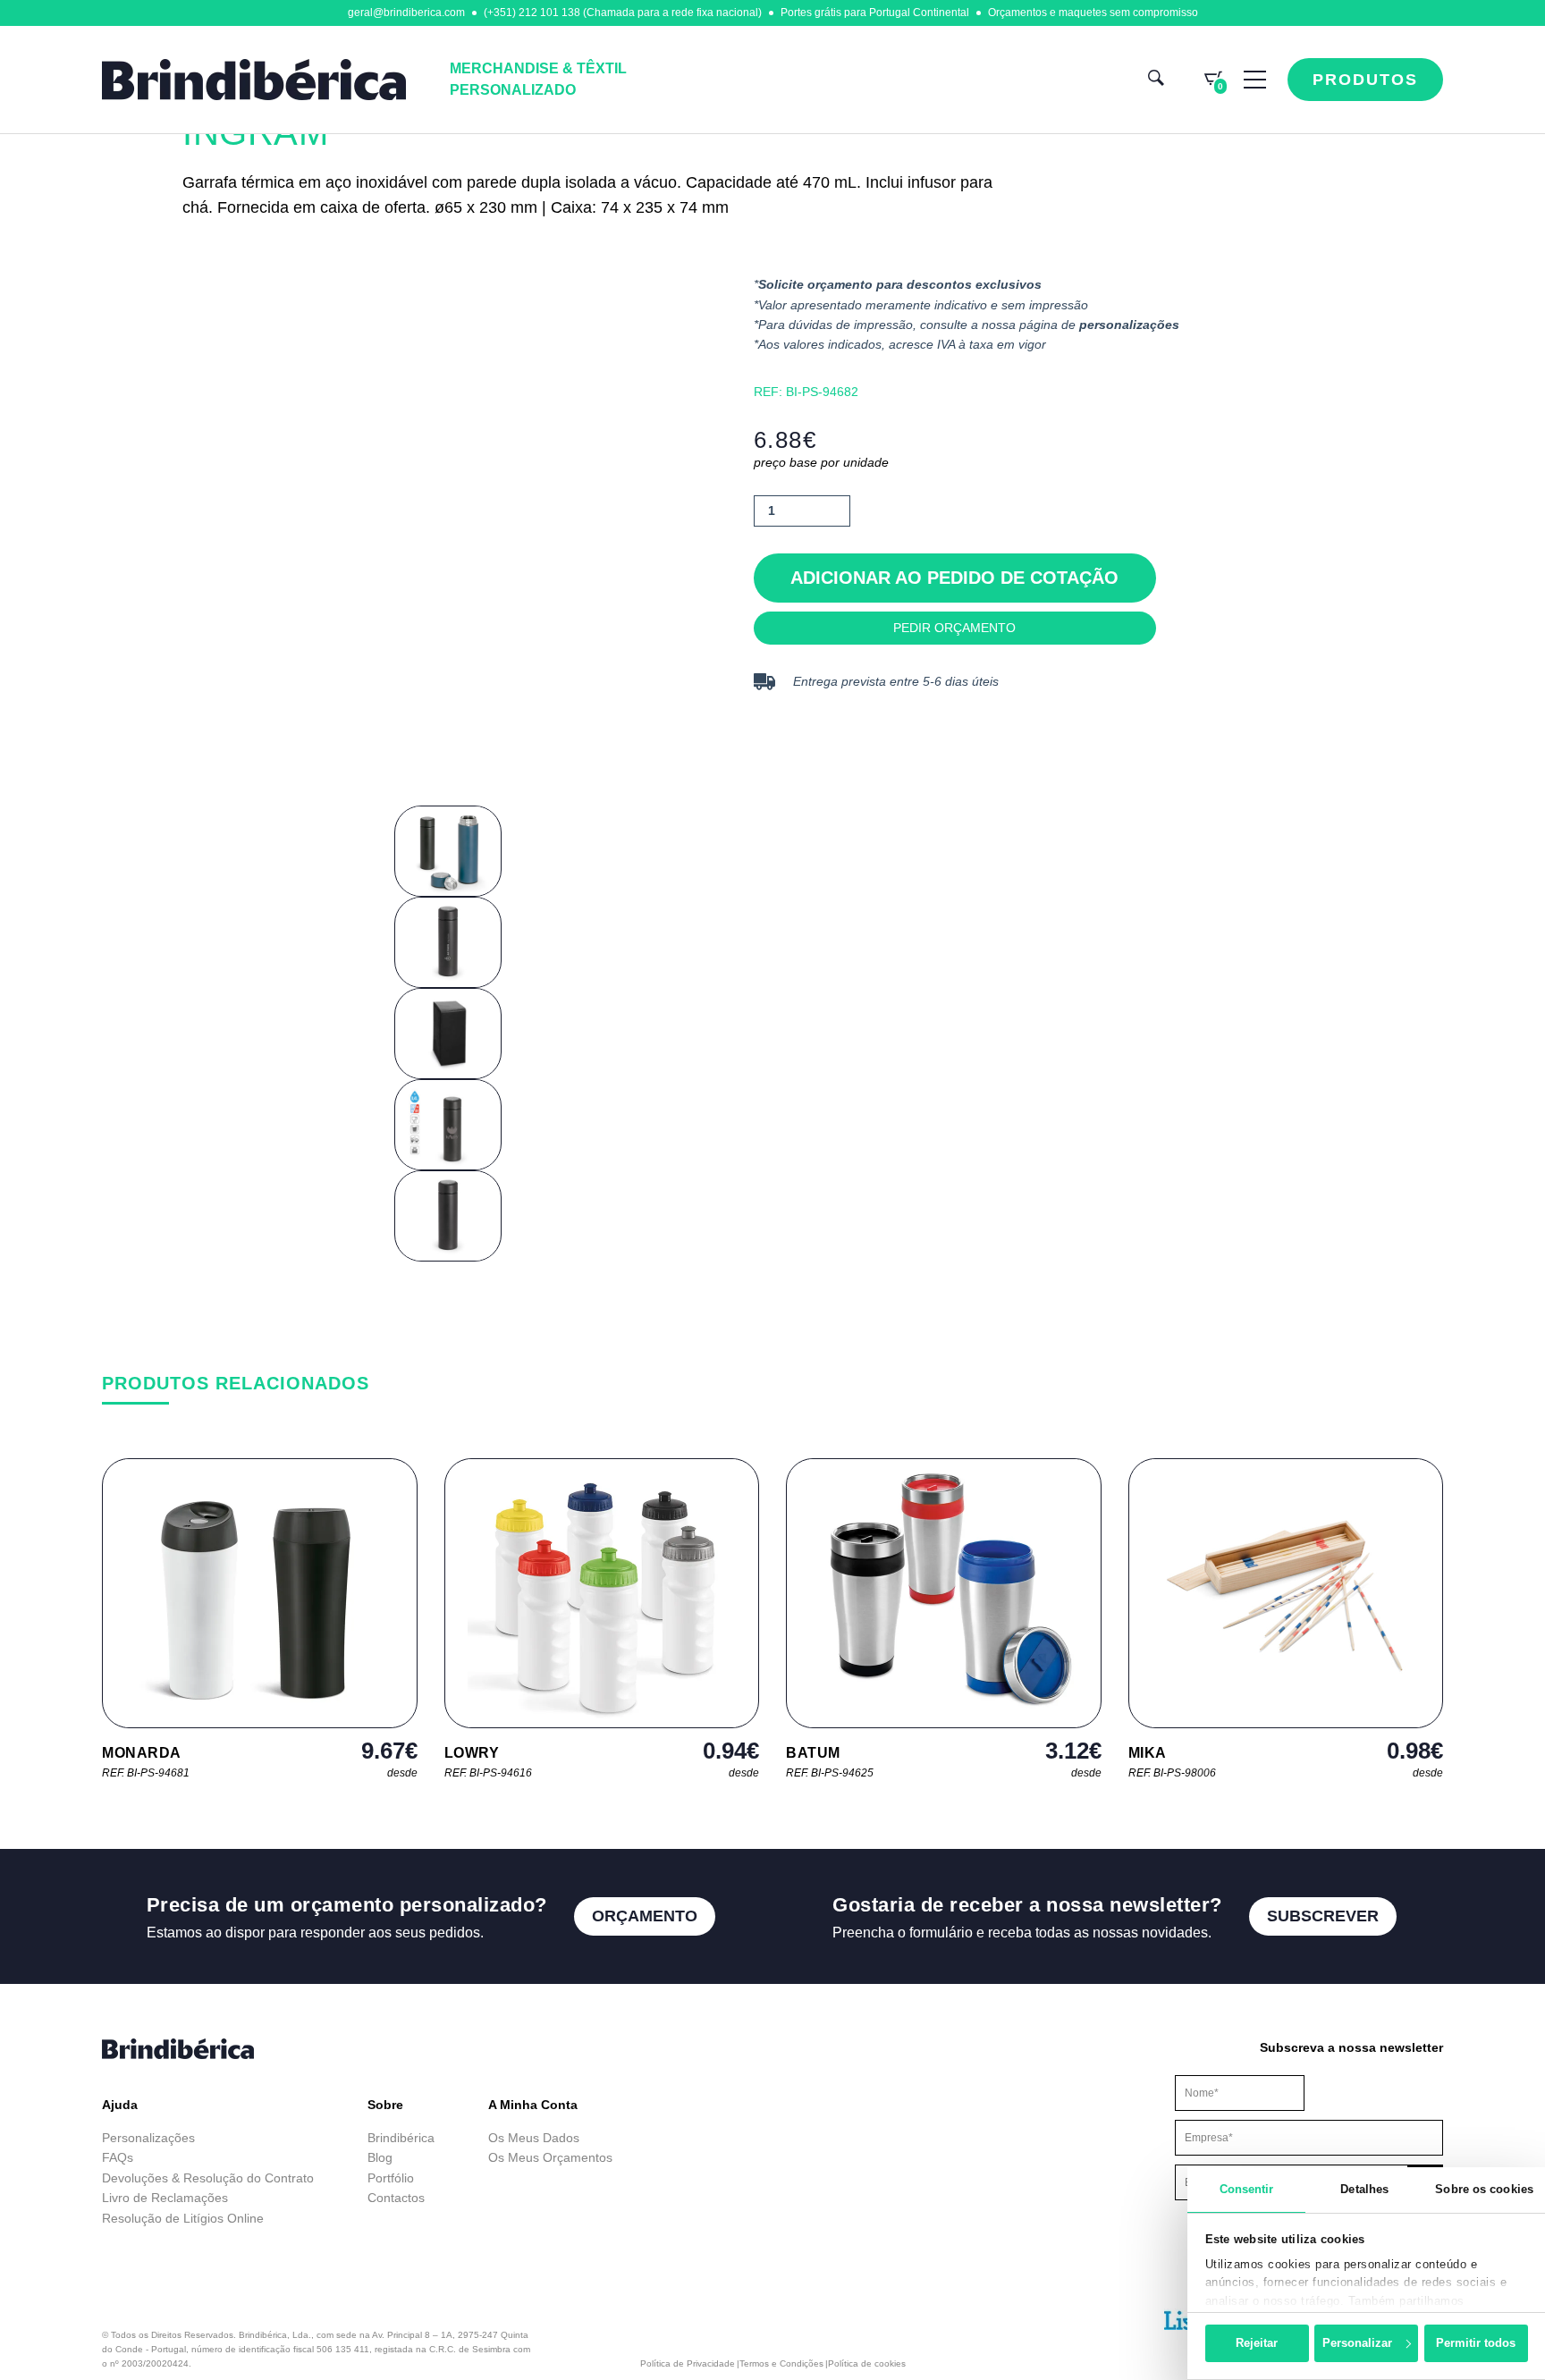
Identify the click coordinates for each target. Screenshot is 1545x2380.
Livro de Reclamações (165, 2198)
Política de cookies (867, 2363)
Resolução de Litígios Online (183, 2218)
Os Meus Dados (534, 2138)
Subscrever (1323, 1916)
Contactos (396, 2198)
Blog (380, 2157)
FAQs (118, 2157)
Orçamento (645, 1916)
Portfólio (391, 2178)
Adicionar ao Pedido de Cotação (954, 578)
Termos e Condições (781, 2363)
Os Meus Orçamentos (550, 2157)
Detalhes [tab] (1364, 2189)
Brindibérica (401, 2138)
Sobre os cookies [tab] (1484, 2189)
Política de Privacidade (688, 2363)
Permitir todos (1476, 2343)
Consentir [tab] (1247, 2189)
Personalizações (148, 2138)
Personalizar (1357, 2343)
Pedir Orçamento (954, 628)
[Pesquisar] (1156, 80)
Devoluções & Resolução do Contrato (208, 2178)
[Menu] (1255, 80)
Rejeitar (1257, 2343)
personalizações (1129, 325)
